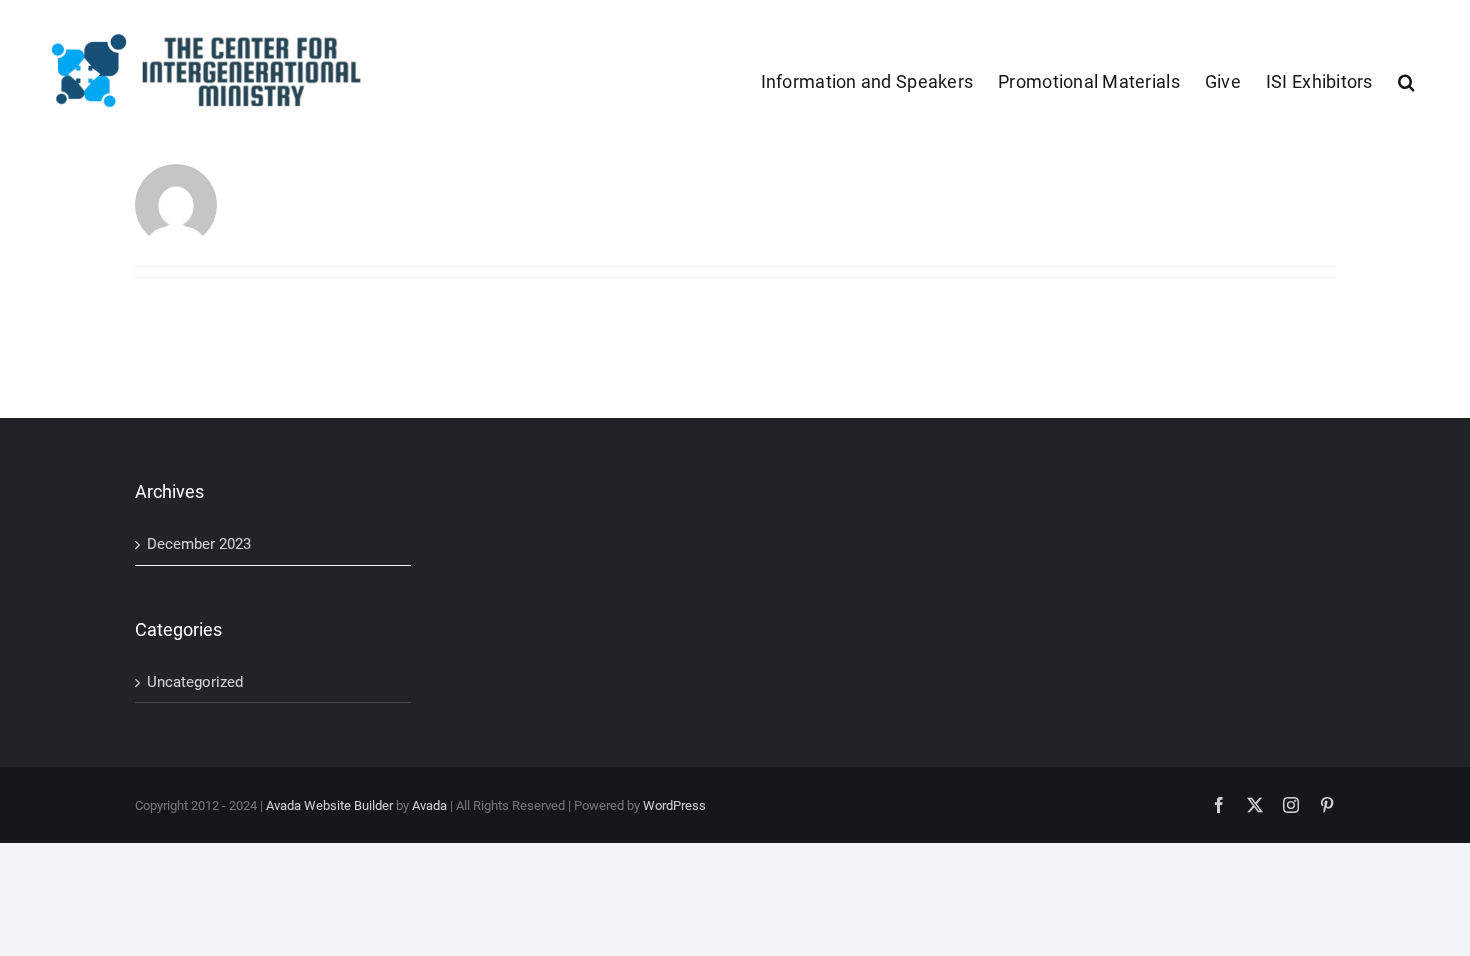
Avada (429, 805)
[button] (1406, 79)
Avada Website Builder (329, 805)
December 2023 (199, 544)
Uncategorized (195, 682)
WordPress (674, 805)
